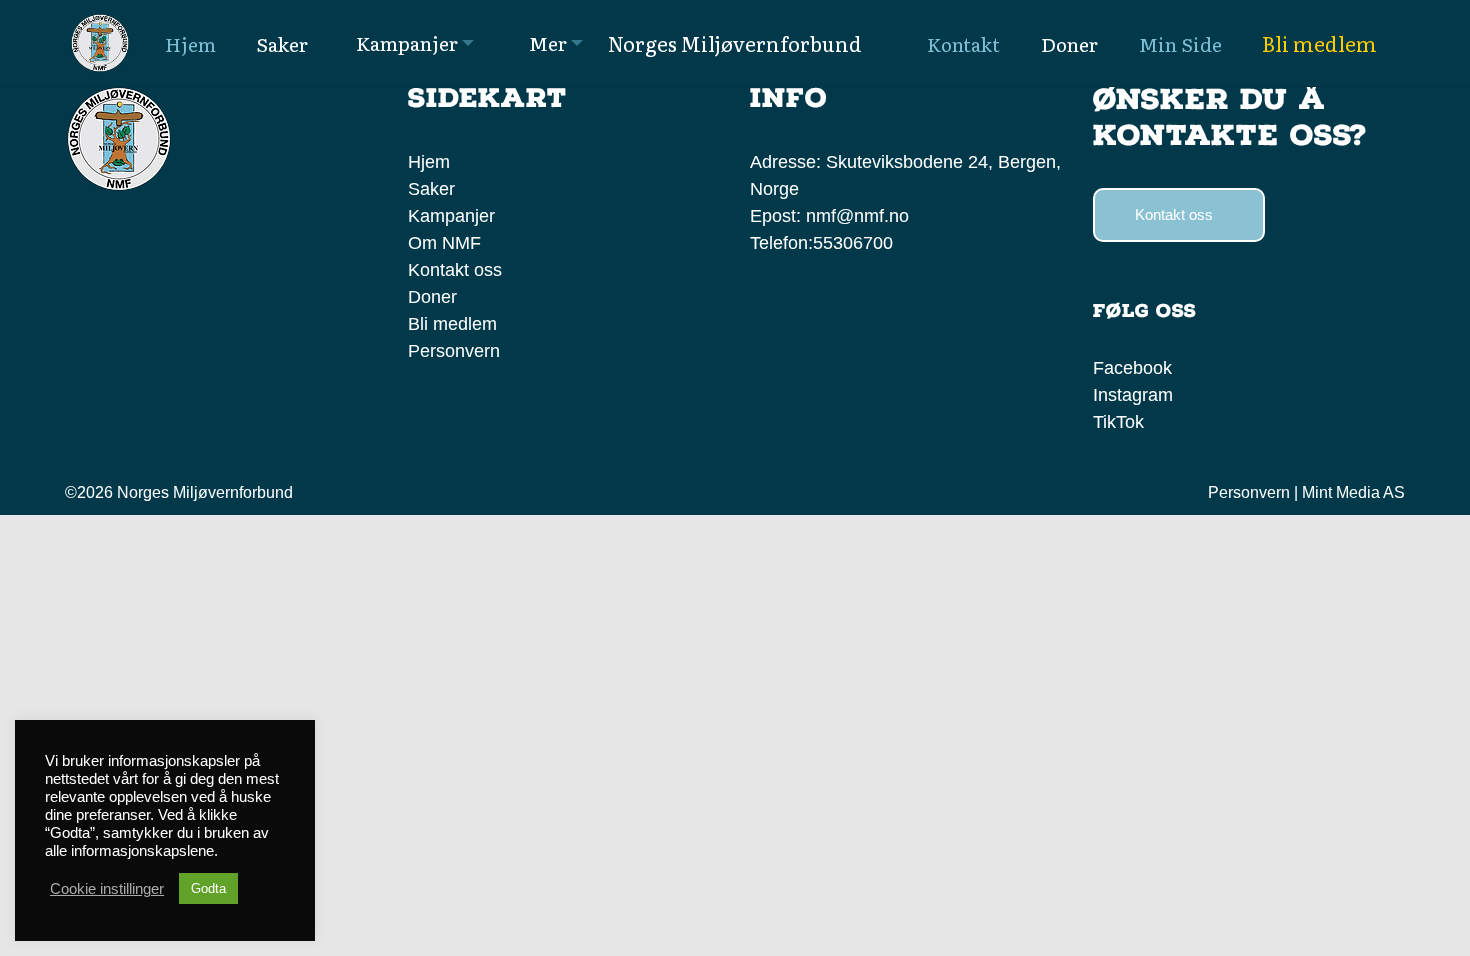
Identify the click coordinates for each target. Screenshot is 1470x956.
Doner (432, 297)
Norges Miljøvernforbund (735, 43)
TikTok (1118, 422)
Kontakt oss (455, 270)
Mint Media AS (1353, 492)
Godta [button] (208, 888)
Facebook (1132, 368)
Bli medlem (1319, 43)
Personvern (454, 351)
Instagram (1133, 395)
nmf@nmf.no (857, 216)
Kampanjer (451, 216)
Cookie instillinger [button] (107, 889)
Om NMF (444, 243)
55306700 (853, 243)
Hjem (429, 162)
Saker (431, 189)
